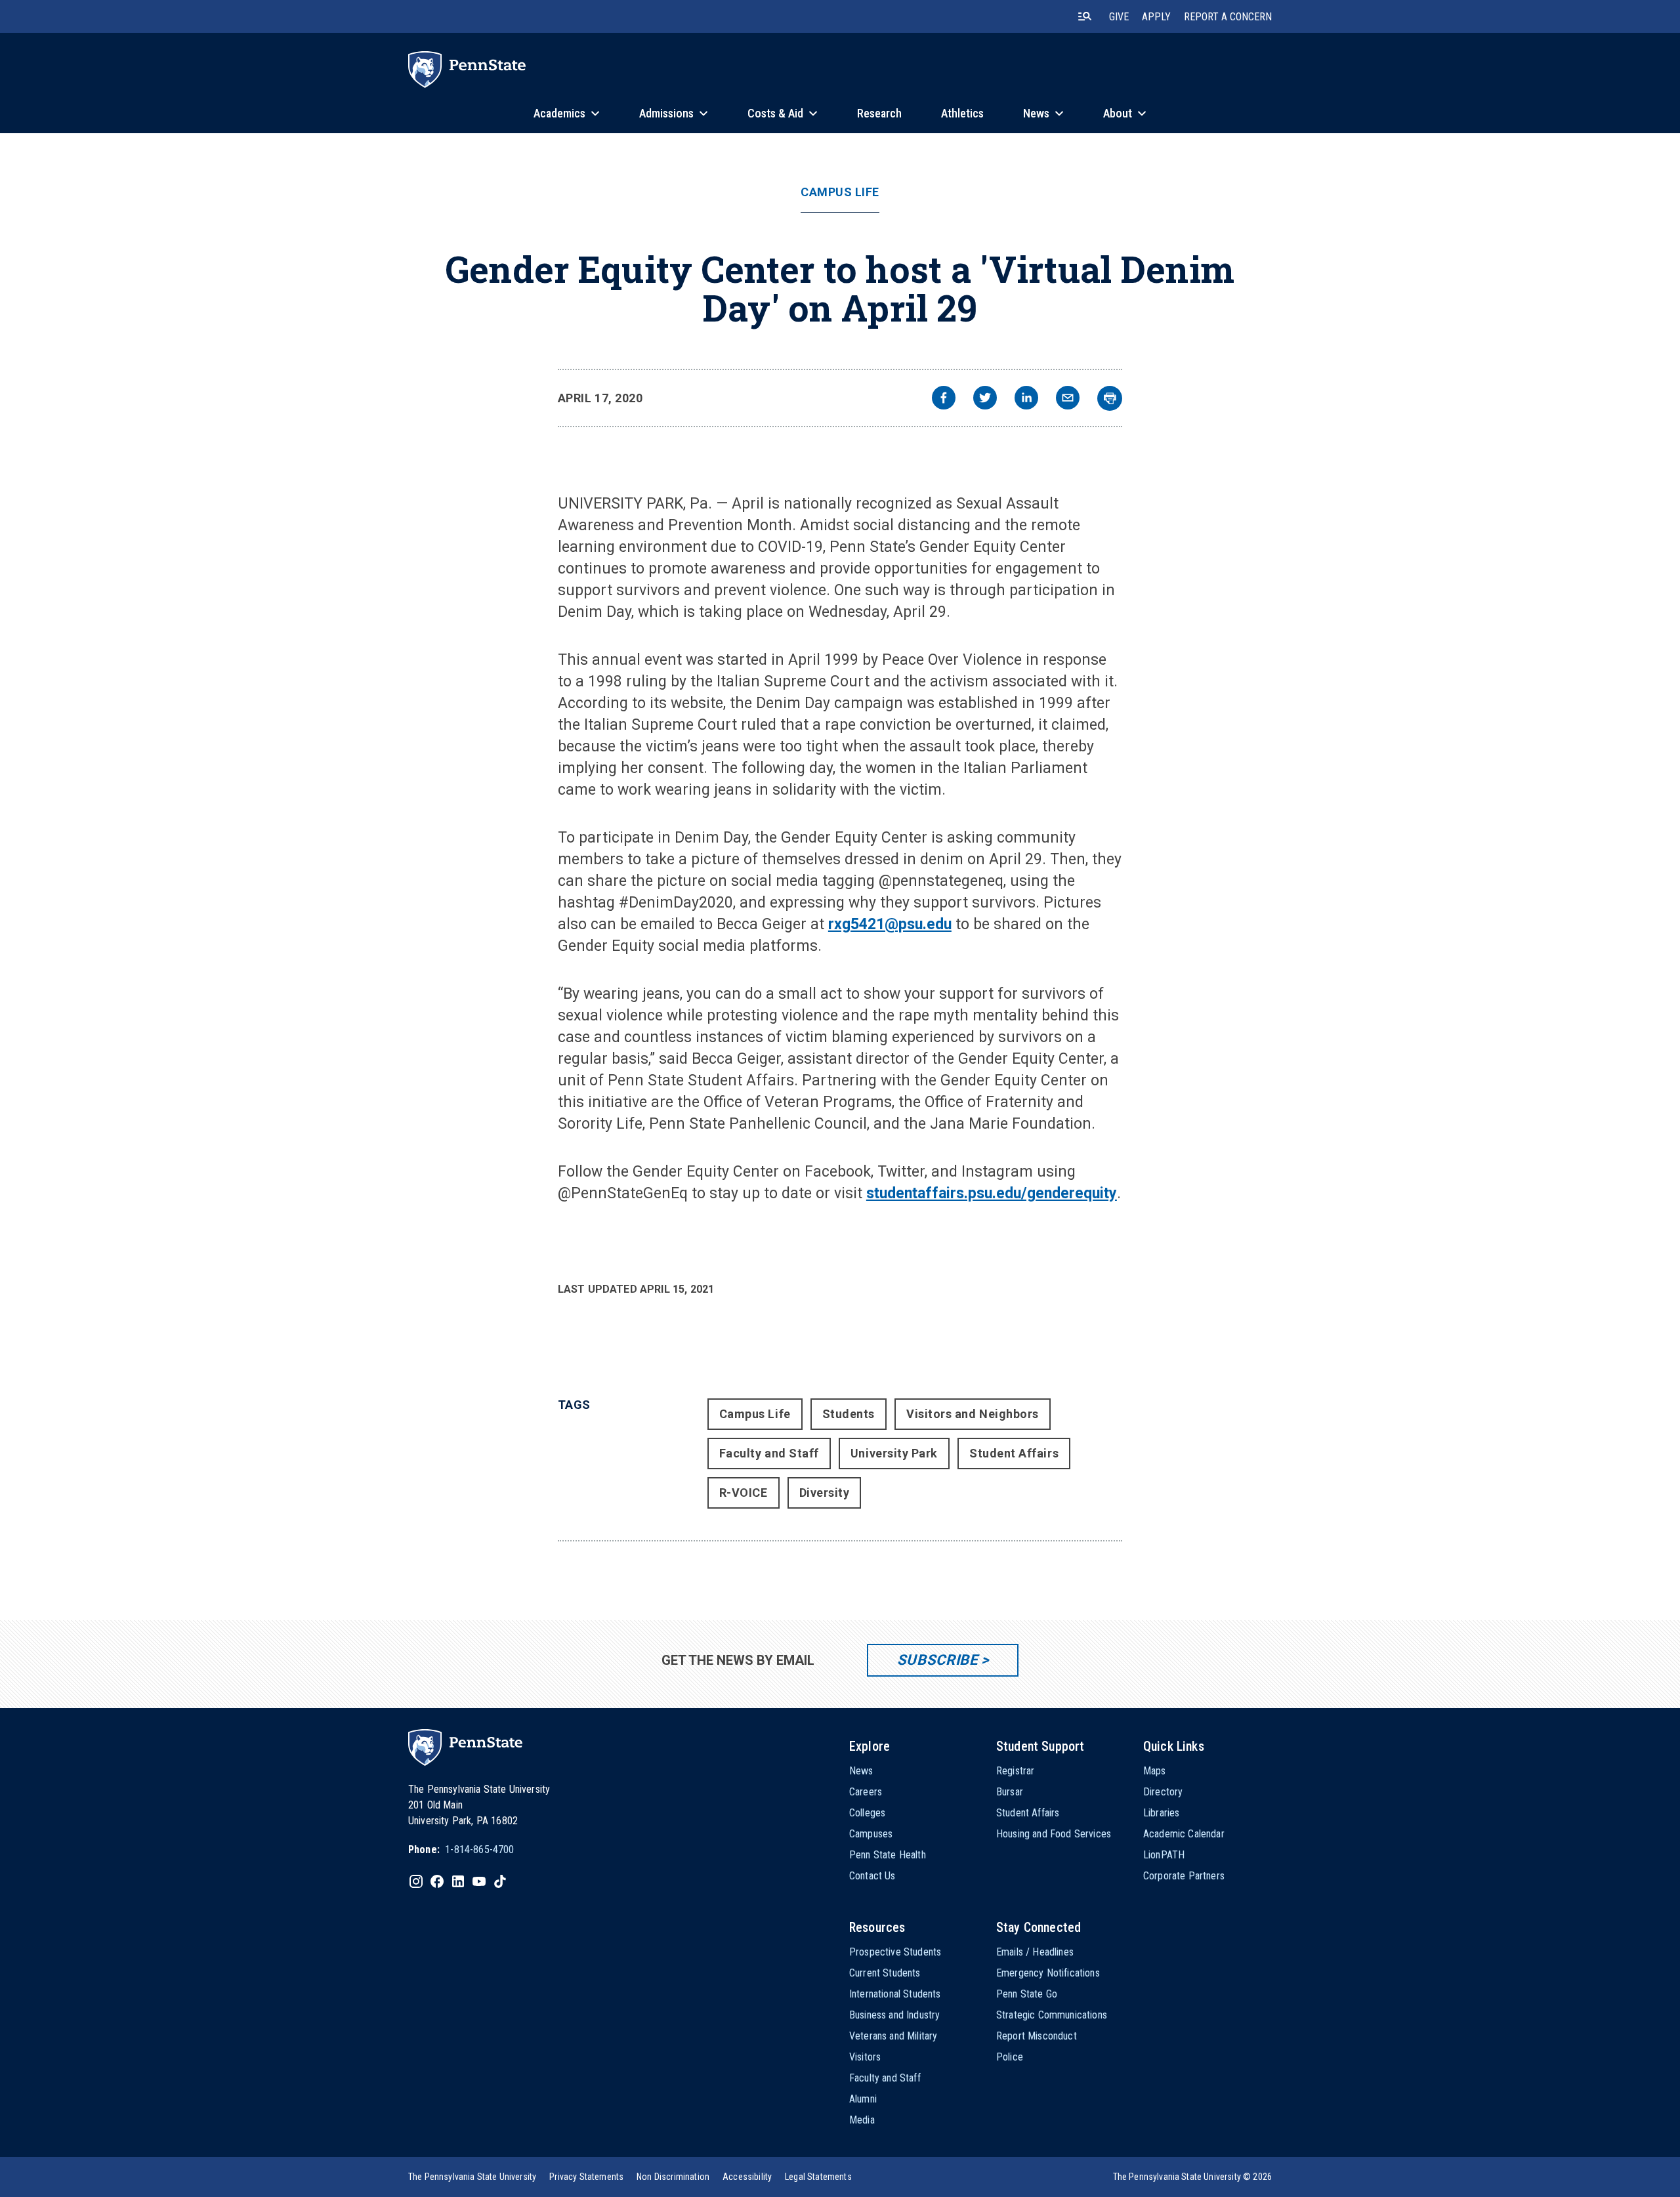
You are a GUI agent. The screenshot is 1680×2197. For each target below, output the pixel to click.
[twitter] (985, 399)
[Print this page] (1110, 398)
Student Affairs (1014, 1453)
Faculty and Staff (769, 1453)
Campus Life (840, 192)
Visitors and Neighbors (973, 1414)
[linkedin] (1026, 399)
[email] (1068, 399)
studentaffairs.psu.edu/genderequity (992, 1193)
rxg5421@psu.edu (890, 924)
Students (849, 1414)
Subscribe (937, 1660)
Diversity (825, 1493)
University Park (894, 1453)
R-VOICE (744, 1493)
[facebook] (944, 399)
